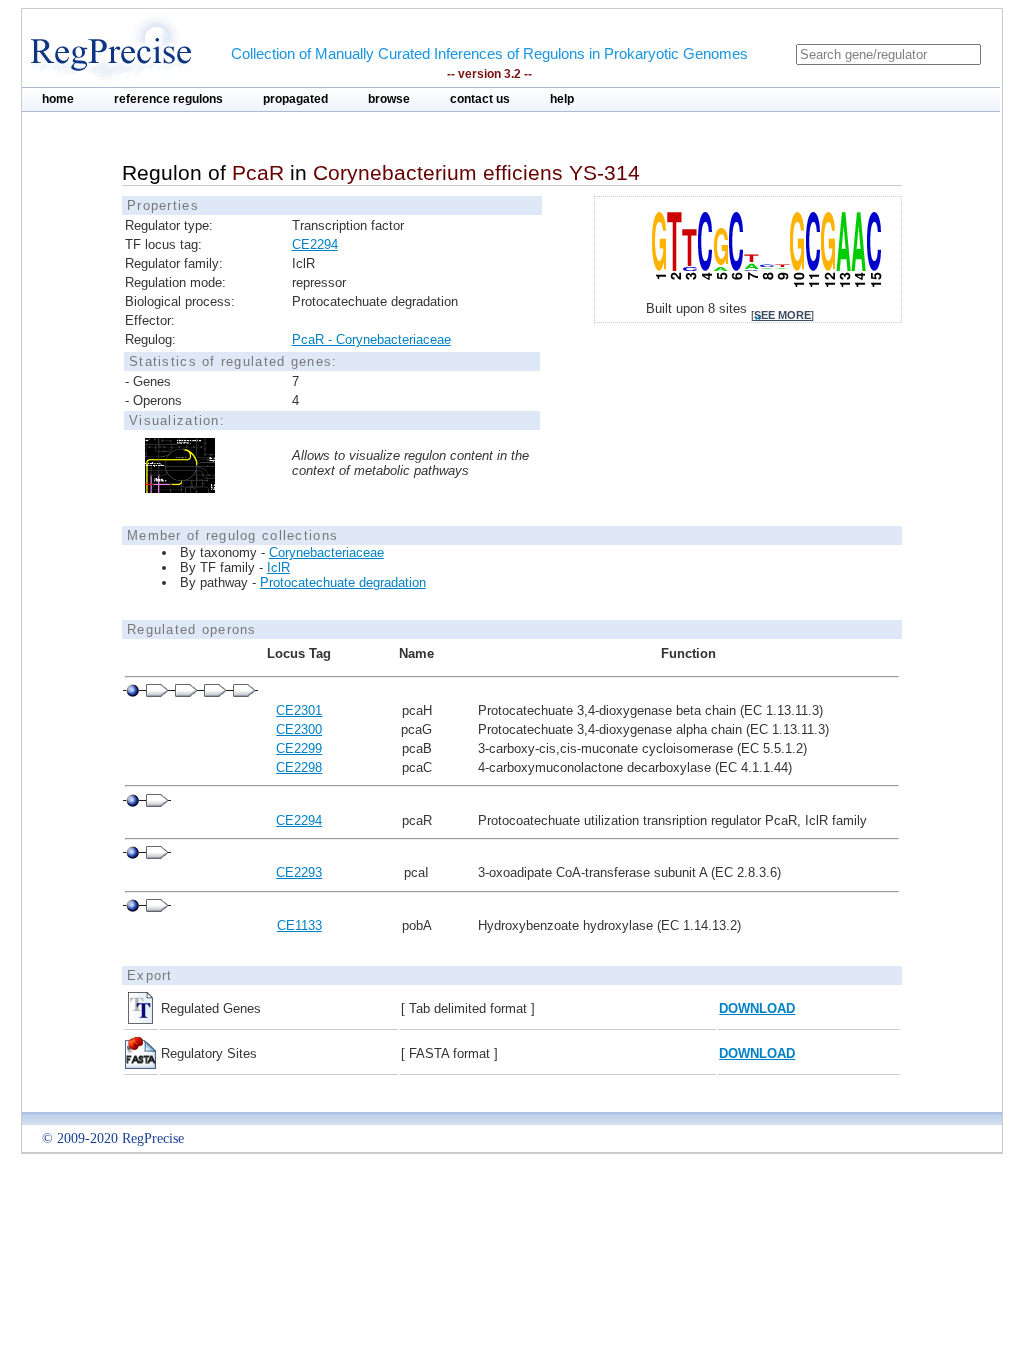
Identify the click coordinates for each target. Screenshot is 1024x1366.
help (562, 99)
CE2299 (299, 748)
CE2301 (299, 710)
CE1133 (299, 925)
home (58, 99)
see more (782, 315)
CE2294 (315, 244)
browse (389, 99)
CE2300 (299, 729)
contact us (480, 99)
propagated (295, 99)
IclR (278, 567)
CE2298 (299, 767)
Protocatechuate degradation (343, 582)
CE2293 (299, 872)
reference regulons (168, 99)
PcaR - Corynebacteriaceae (371, 339)
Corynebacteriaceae (326, 552)
